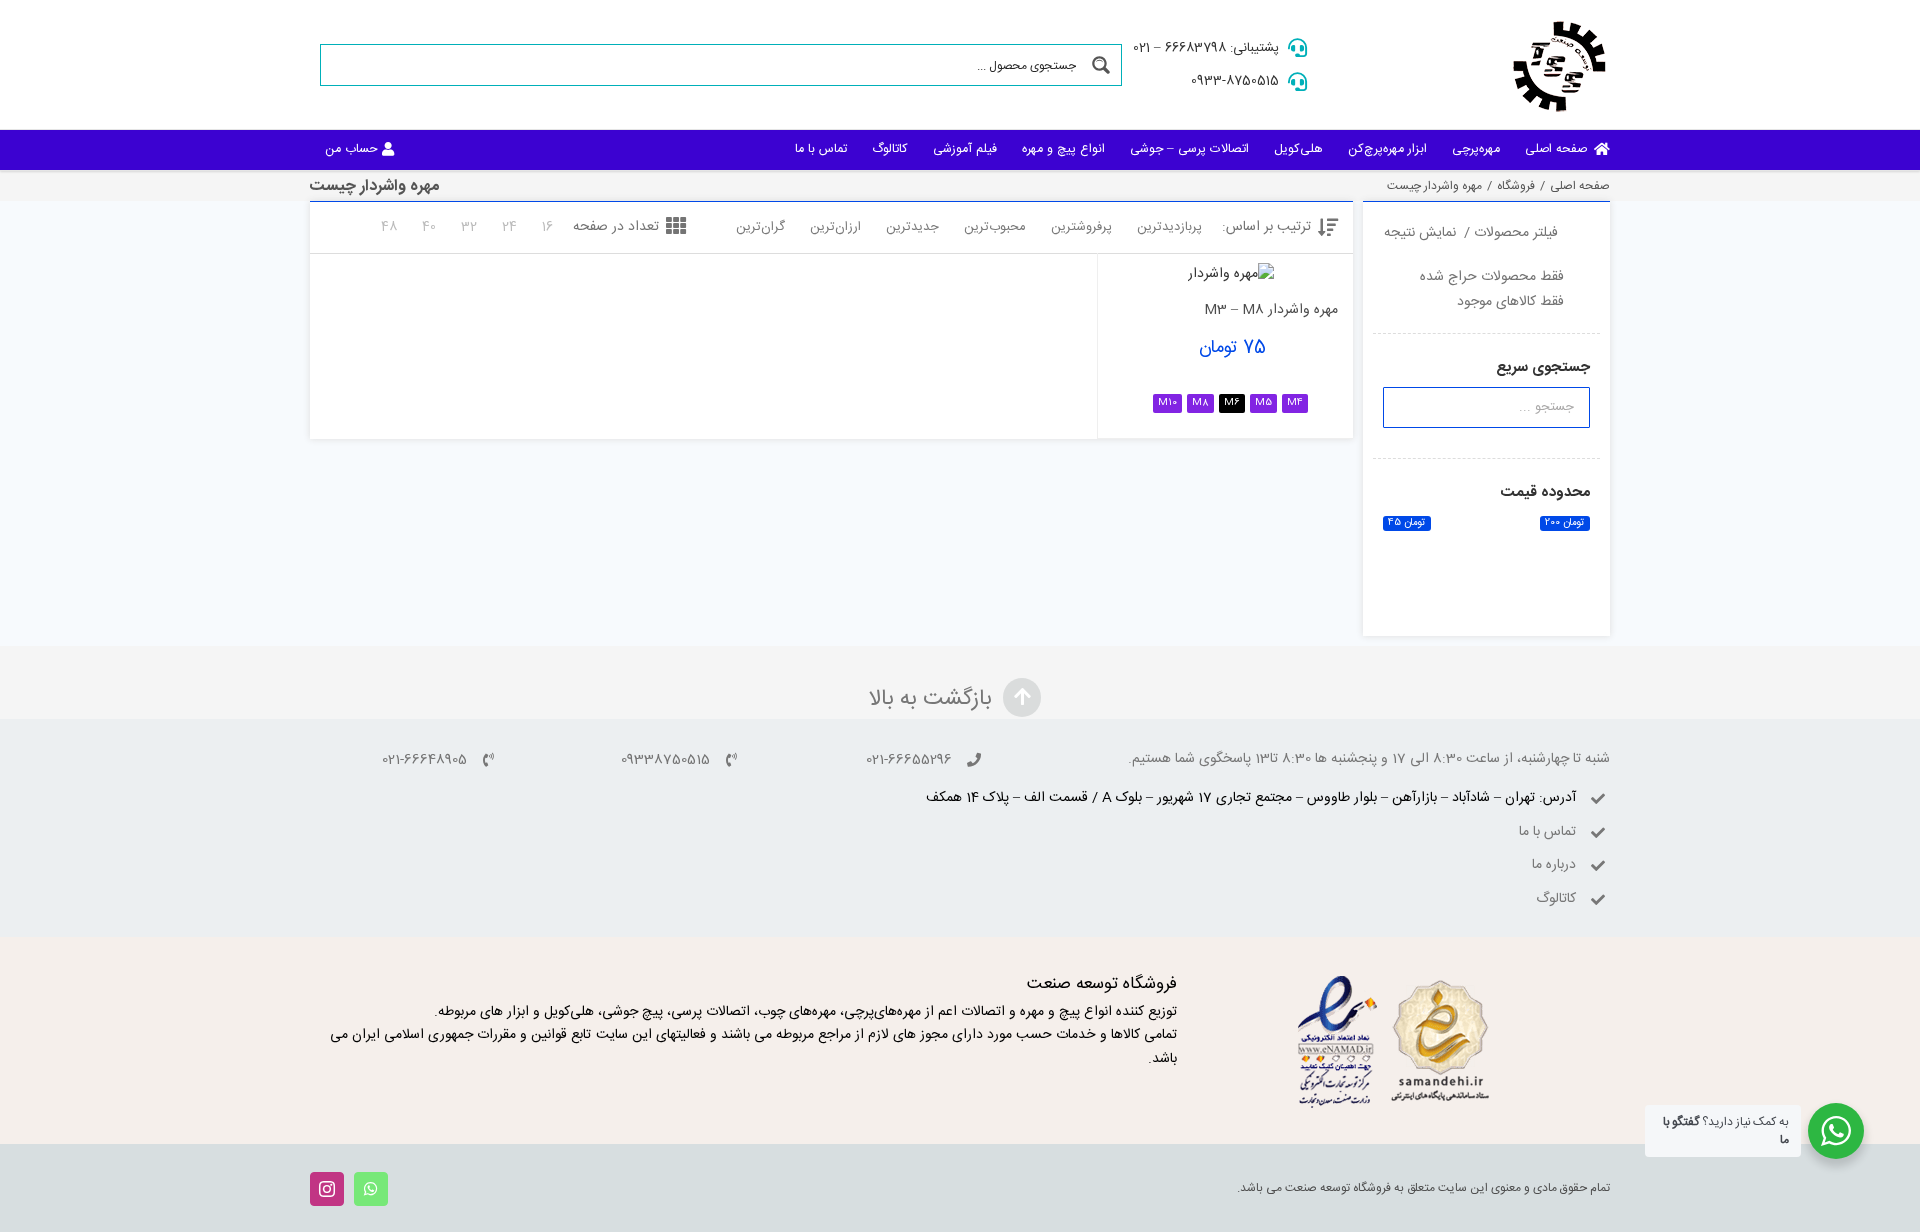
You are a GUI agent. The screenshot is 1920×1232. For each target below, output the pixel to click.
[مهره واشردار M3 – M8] (1230, 275)
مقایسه (1295, 264)
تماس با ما (1547, 832)
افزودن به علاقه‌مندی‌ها (1142, 256)
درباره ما (1554, 865)
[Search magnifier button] (1101, 65)
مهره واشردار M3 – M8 (1271, 310)
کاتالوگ (1556, 899)
